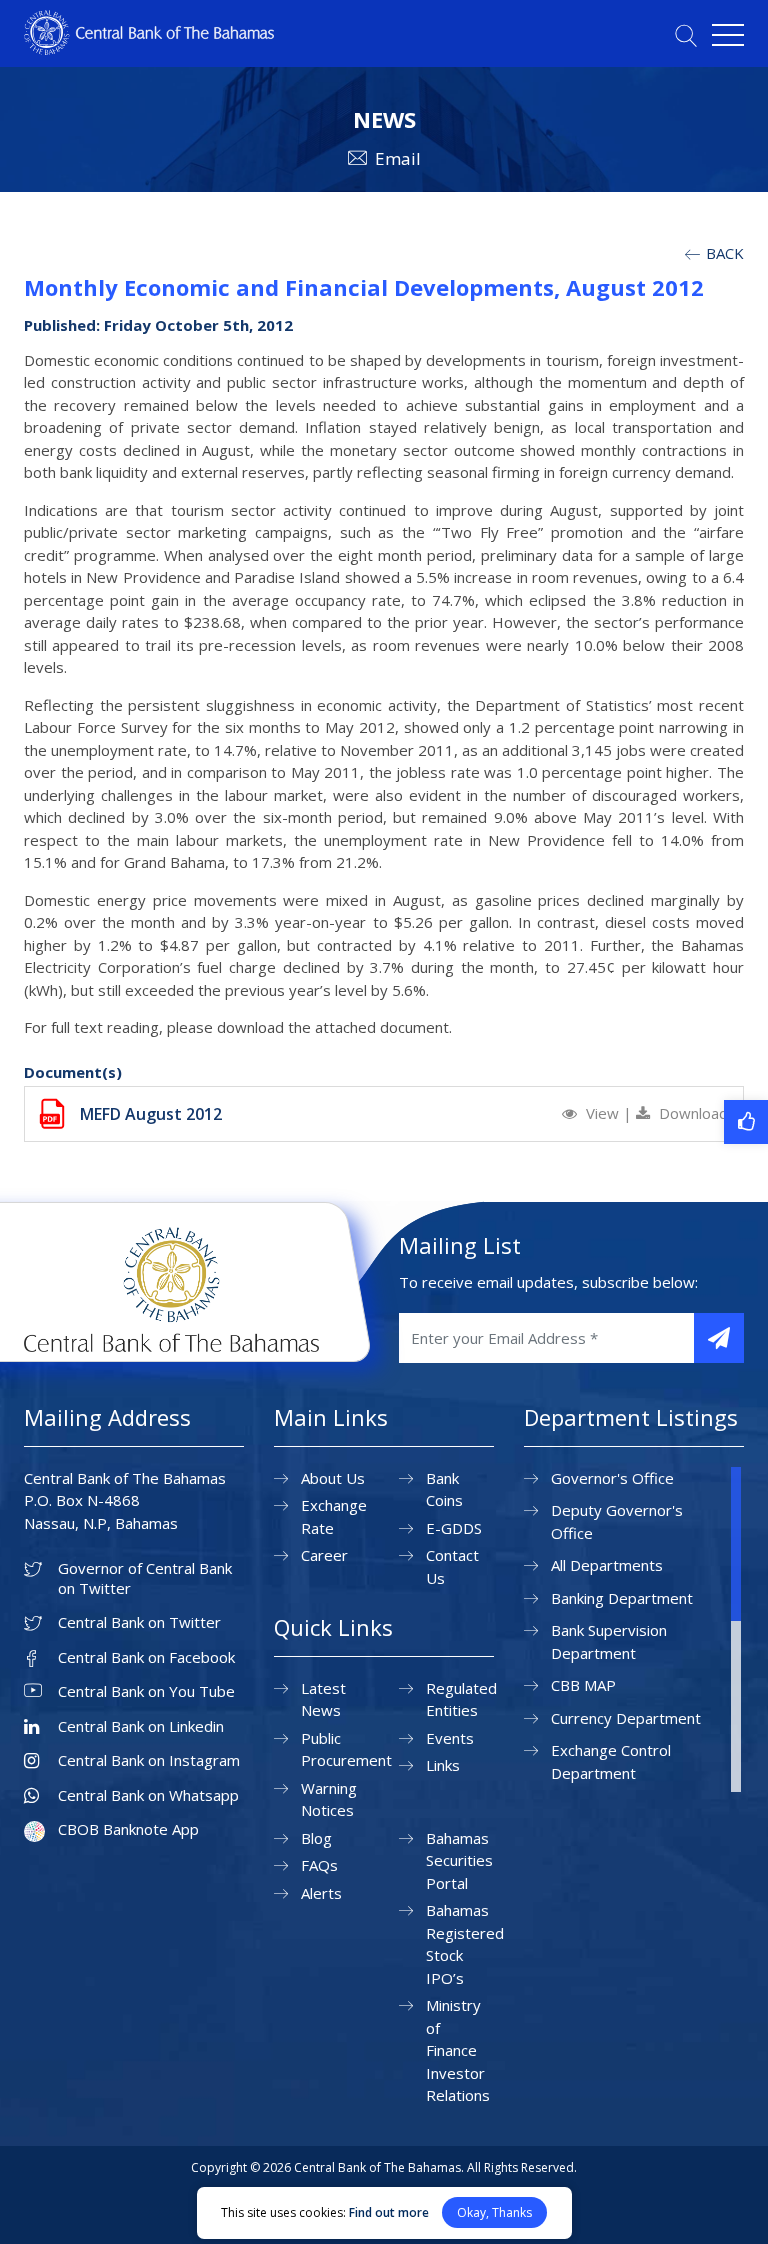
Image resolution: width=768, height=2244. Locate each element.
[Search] (686, 35)
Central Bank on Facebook (146, 1657)
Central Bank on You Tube (146, 1691)
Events (450, 1738)
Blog (316, 1838)
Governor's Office (612, 1478)
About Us (333, 1478)
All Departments (607, 1565)
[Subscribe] (719, 1338)
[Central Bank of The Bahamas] (149, 49)
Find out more (389, 2212)
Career (324, 1555)
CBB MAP (583, 1685)
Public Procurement (346, 1749)
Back (723, 253)
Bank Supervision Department (609, 1641)
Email (398, 158)
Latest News (323, 1699)
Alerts (321, 1893)
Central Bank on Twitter (139, 1622)
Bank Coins (444, 1489)
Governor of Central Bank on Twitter (145, 1578)
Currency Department (626, 1718)
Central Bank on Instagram (149, 1760)
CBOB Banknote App (128, 1829)
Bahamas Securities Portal (459, 1860)
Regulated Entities (461, 1699)
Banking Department (622, 1598)
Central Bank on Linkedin (141, 1726)
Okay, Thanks (494, 2212)
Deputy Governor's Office (617, 1521)
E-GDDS (454, 1528)
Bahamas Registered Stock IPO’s (465, 1944)
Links (443, 1765)
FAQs (319, 1865)
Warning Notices (329, 1799)
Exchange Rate (334, 1516)
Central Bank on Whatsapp (148, 1795)
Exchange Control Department (611, 1761)
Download (691, 1113)
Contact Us (452, 1566)
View (602, 1113)
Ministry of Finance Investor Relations (458, 2050)
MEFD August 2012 (151, 1114)
